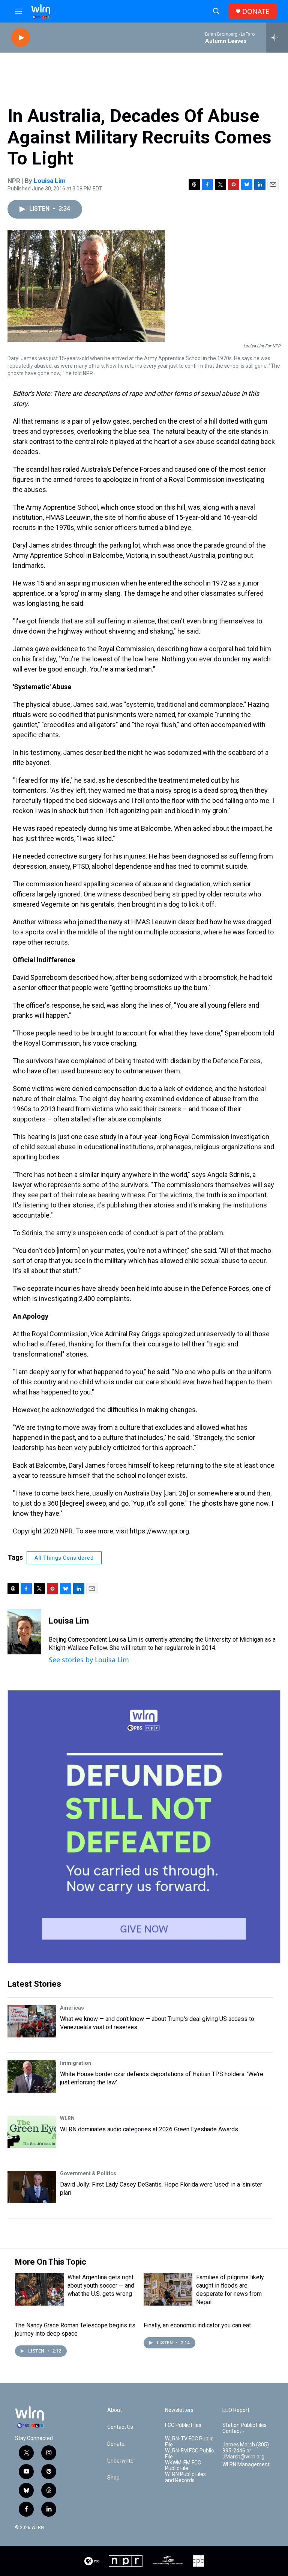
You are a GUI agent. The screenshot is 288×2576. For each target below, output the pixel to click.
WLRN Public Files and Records (185, 2477)
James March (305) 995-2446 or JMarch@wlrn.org (246, 2451)
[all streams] (277, 38)
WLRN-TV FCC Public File (189, 2442)
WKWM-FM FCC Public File (183, 2466)
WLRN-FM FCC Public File (189, 2454)
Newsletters (179, 2410)
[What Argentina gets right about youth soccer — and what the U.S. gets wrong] (39, 2289)
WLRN (67, 2118)
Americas (72, 2008)
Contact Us (120, 2427)
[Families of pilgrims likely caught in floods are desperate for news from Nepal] (168, 2289)
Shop (113, 2478)
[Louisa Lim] (24, 1632)
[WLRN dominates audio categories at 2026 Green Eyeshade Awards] (32, 2132)
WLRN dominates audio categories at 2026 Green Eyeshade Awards (149, 2129)
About (115, 2410)
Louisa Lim (50, 181)
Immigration (76, 2063)
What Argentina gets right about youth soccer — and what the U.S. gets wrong (101, 2286)
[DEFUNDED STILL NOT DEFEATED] (144, 1827)
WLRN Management (246, 2465)
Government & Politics (88, 2173)
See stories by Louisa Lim (89, 1660)
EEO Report (236, 2410)
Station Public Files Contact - (244, 2428)
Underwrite (120, 2461)
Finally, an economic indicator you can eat (197, 2325)
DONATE (256, 11)
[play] (21, 38)
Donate (116, 2444)
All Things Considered (64, 1558)
